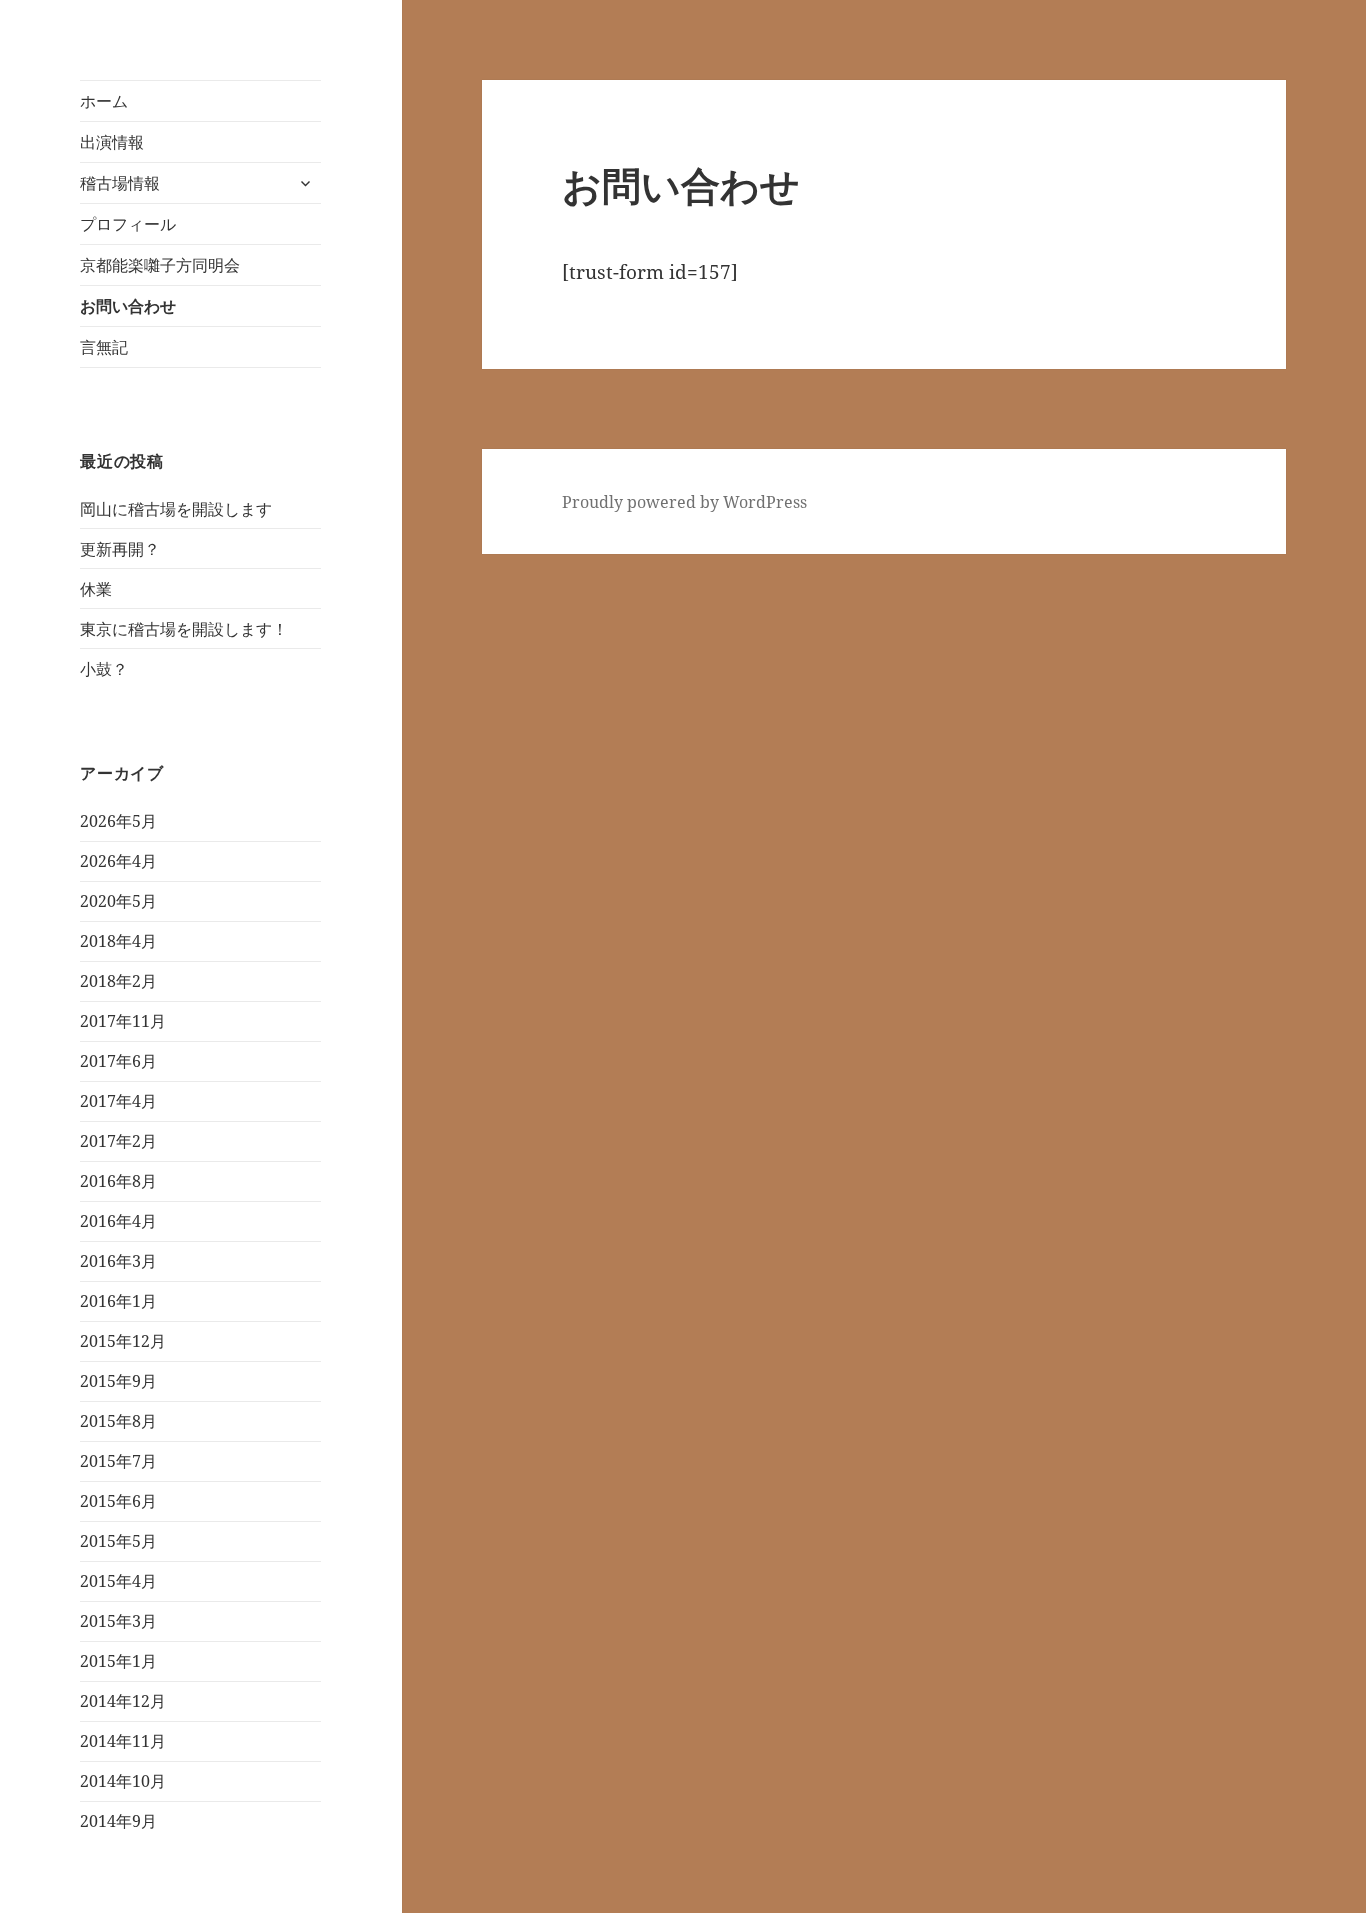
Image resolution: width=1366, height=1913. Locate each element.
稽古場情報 (120, 183)
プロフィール (128, 224)
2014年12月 (123, 1701)
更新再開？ (120, 549)
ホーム (104, 101)
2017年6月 (118, 1061)
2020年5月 (118, 901)
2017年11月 (123, 1021)
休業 (96, 589)
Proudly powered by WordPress (684, 502)
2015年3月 (118, 1621)
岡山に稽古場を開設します (176, 509)
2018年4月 (118, 941)
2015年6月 (118, 1501)
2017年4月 (118, 1101)
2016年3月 (118, 1261)
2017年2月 (118, 1141)
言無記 (104, 347)
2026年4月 (118, 861)
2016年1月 (118, 1301)
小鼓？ (104, 669)
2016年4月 (118, 1221)
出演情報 (112, 142)
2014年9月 (118, 1821)
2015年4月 (118, 1581)
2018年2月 (118, 981)
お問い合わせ (128, 306)
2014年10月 (123, 1781)
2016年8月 (118, 1181)
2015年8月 (118, 1421)
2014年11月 (123, 1741)
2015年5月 (118, 1541)
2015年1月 (118, 1661)
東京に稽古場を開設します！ (184, 629)
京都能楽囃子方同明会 (160, 265)
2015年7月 (118, 1461)
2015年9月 (118, 1381)
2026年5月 (118, 821)
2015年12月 (123, 1341)
